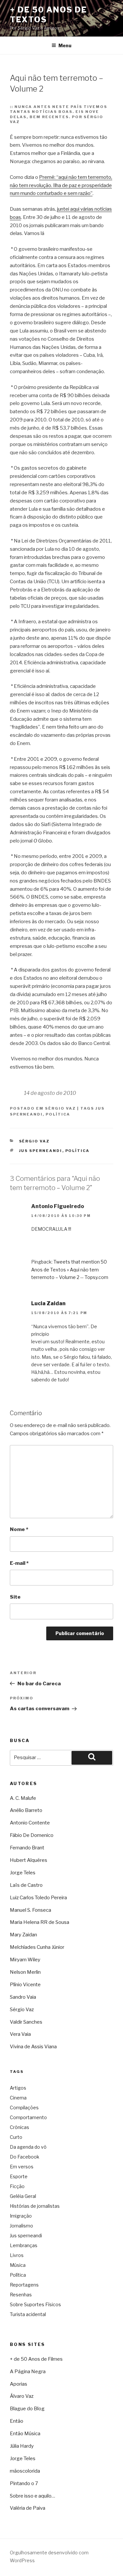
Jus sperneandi (41, 1151)
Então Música (25, 2434)
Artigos (18, 2088)
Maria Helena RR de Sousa (40, 1922)
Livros (17, 2255)
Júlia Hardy (22, 2446)
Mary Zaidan (23, 1935)
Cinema (18, 2098)
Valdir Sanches (26, 2022)
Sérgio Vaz (60, 1108)
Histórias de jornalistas (35, 2206)
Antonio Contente (30, 1823)
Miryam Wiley (25, 1960)
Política (58, 1114)
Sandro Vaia (23, 1997)
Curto (16, 2137)
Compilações (24, 2108)
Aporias (19, 2384)
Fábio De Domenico (32, 1835)
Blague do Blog (27, 2409)
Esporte (19, 2176)
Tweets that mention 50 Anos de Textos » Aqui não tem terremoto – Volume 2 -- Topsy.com (70, 1269)
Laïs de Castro (26, 1885)
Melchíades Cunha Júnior (37, 1947)
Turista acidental (28, 2314)
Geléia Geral (23, 2196)
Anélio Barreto (26, 1810)
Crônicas (20, 2127)
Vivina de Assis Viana (33, 2047)
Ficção (17, 2186)
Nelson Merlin (25, 1972)
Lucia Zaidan (48, 1303)
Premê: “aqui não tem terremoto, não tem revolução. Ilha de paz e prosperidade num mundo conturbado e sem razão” (61, 185)
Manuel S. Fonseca (31, 1910)
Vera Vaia (20, 2034)
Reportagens (24, 2285)
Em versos (22, 2167)
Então (17, 2421)
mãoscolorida (25, 2471)
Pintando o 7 (24, 2483)
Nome (19, 1529)
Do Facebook (25, 2157)
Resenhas (21, 2295)
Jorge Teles (23, 1873)
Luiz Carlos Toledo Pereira (38, 1898)
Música (18, 2265)
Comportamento (28, 2117)
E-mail (19, 1563)
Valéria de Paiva (28, 2508)
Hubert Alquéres (29, 1860)
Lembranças (24, 2245)
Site (15, 1597)
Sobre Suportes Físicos (35, 2304)
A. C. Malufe (23, 1798)
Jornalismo (21, 2226)
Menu (65, 45)
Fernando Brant (27, 1848)
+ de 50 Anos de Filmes (36, 2359)
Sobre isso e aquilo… (32, 2496)
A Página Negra (28, 2372)
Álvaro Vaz (22, 2396)
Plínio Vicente (25, 1985)
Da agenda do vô (28, 2147)
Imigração (21, 2216)
